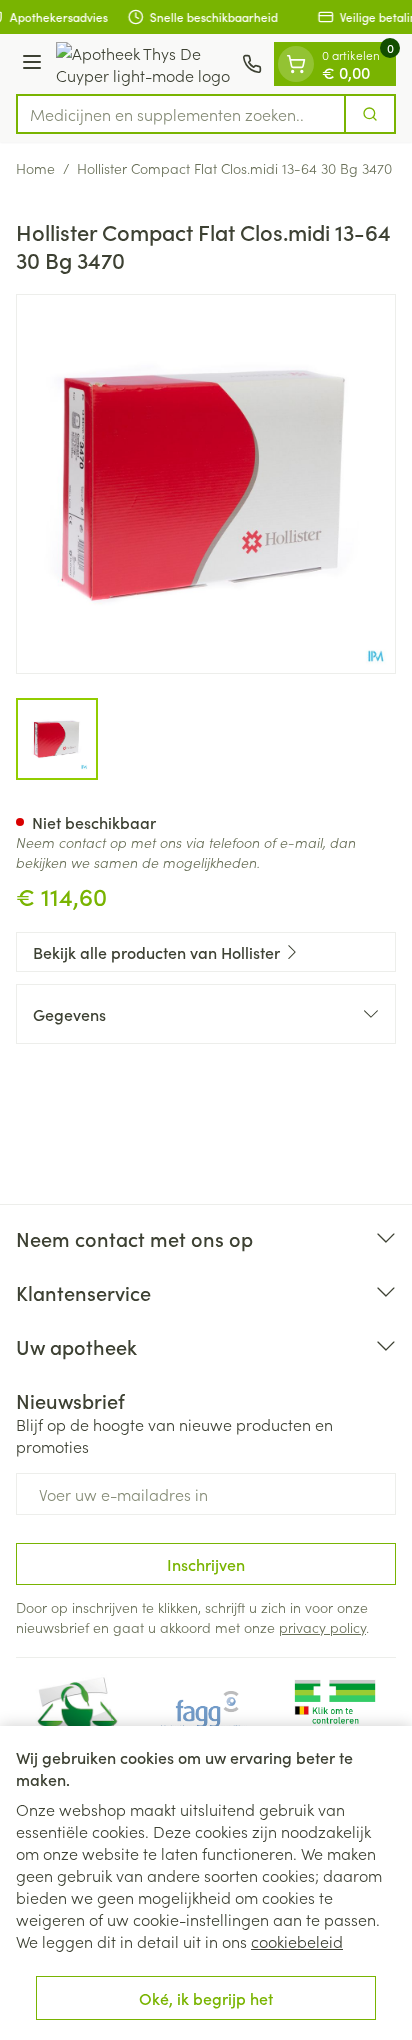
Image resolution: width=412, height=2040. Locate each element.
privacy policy (322, 1627)
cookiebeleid (297, 1941)
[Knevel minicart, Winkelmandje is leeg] (296, 64)
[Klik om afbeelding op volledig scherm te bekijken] (206, 484)
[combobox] (181, 114)
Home (35, 168)
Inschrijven (206, 1564)
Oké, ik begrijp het (206, 1998)
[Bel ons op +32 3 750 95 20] (252, 64)
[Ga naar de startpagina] (145, 64)
